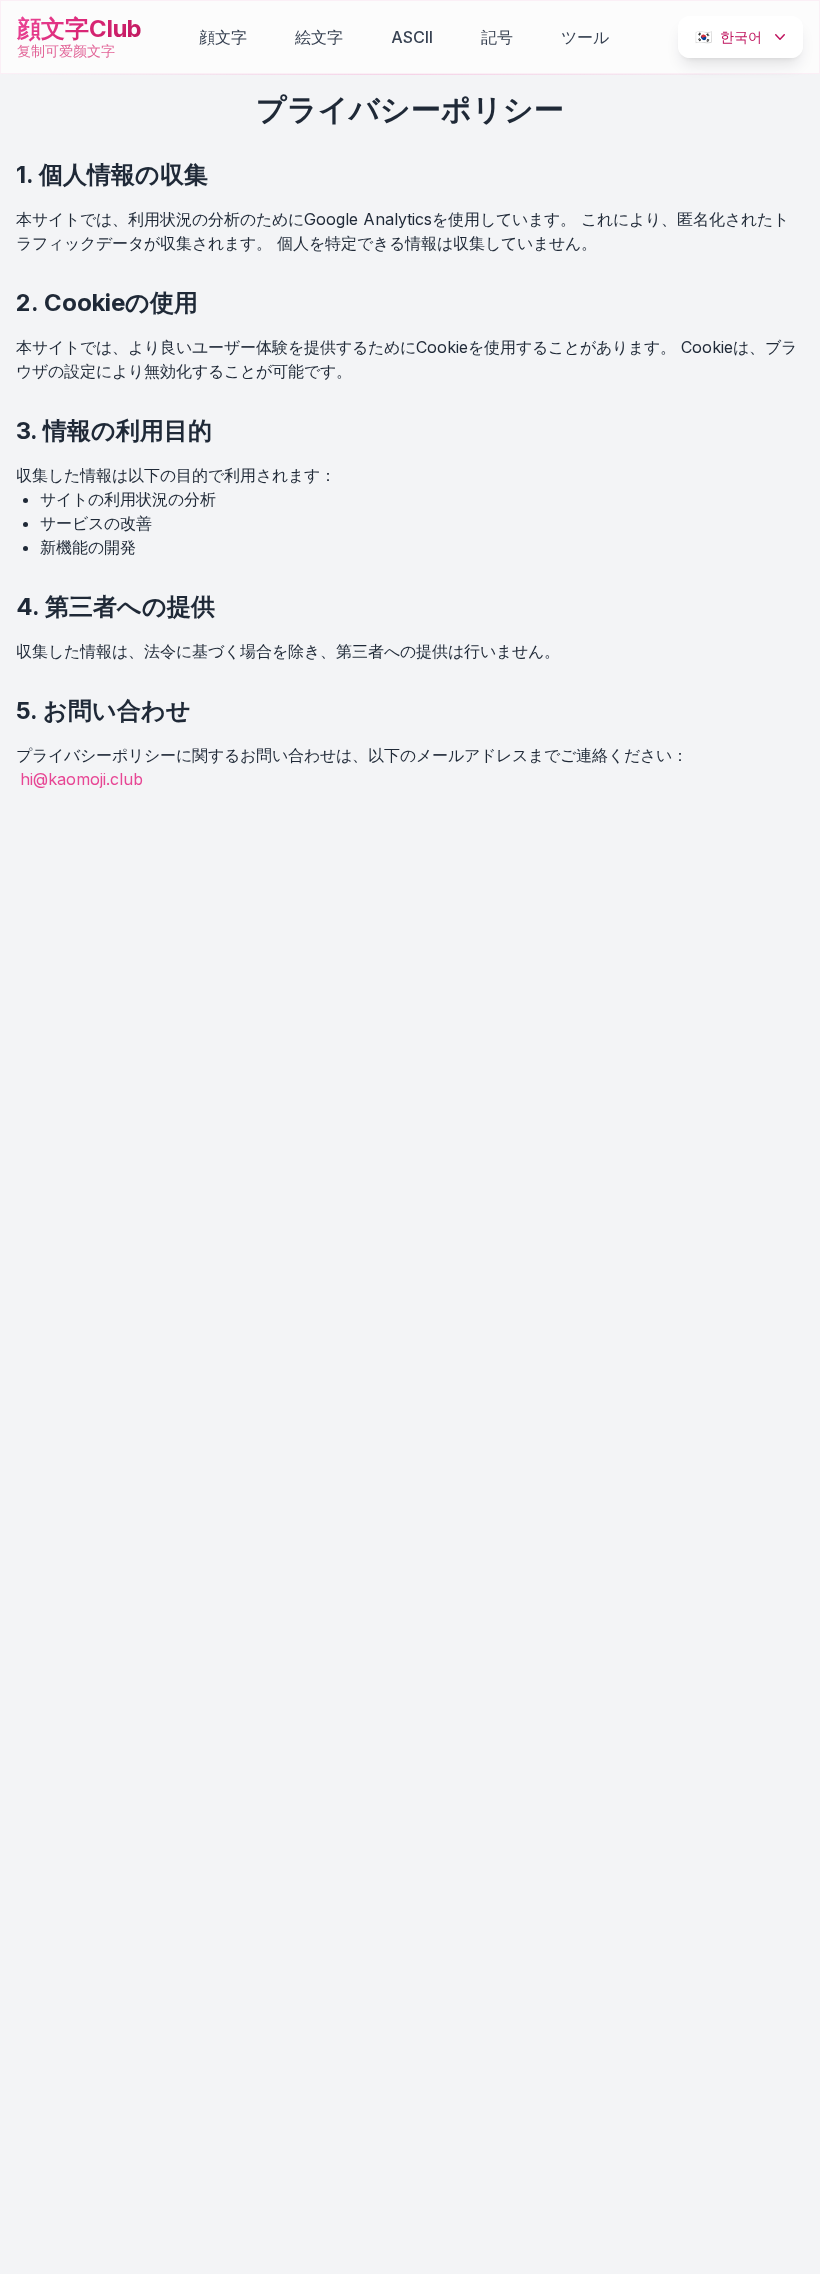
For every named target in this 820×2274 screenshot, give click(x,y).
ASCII (412, 37)
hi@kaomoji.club (81, 779)
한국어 (728, 36)
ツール (585, 37)
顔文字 (223, 37)
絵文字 (319, 37)
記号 (497, 37)
